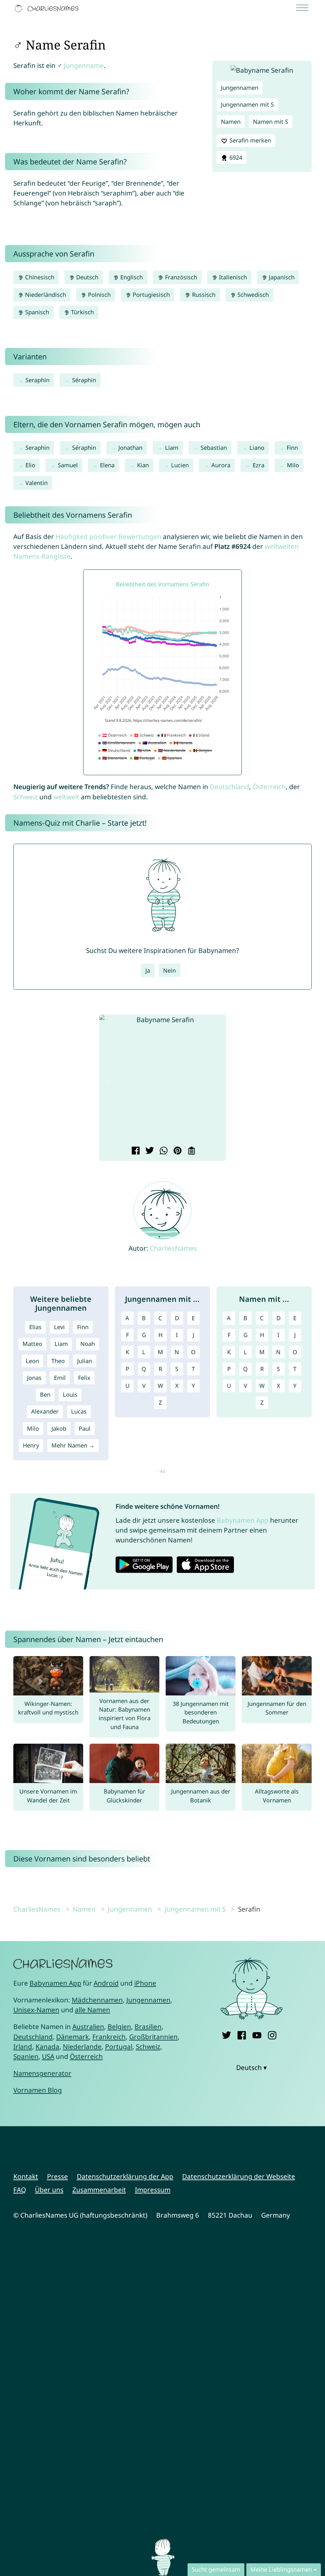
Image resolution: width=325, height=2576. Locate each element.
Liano (257, 448)
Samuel (68, 465)
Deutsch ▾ (252, 2067)
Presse (57, 2176)
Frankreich (109, 2037)
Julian (85, 1361)
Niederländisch (45, 295)
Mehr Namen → (73, 1445)
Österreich (269, 787)
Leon (32, 1361)
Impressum (153, 2190)
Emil (60, 1378)
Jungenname (84, 65)
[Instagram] (272, 2034)
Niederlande (82, 2047)
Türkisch (82, 312)
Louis (70, 1395)
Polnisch (99, 295)
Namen (231, 122)
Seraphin (37, 380)
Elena (107, 465)
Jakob (59, 1428)
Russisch (203, 295)
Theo (58, 1361)
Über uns (49, 2190)
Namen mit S (271, 122)
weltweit (66, 797)
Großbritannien (153, 2037)
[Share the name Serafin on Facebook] (135, 1151)
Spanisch (36, 312)
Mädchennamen (97, 2000)
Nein (169, 970)
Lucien (180, 465)
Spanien (26, 2056)
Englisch (131, 277)
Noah (88, 1344)
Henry (31, 1445)
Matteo (32, 1344)
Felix (84, 1378)
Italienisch (232, 277)
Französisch (180, 277)
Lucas (79, 1411)
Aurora (221, 465)
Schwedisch (252, 295)
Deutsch (86, 277)
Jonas (34, 1378)
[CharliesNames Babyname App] (48, 9)
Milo (293, 465)
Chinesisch (39, 277)
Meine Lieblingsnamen (281, 2569)
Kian (143, 465)
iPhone (145, 1983)
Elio (30, 465)
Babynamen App (243, 1520)
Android (106, 1983)
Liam (172, 448)
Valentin (36, 483)
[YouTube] (257, 2034)
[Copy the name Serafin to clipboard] (191, 1151)
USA (48, 2056)
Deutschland (229, 787)
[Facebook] (242, 2034)
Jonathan (130, 448)
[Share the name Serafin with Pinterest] (177, 1151)
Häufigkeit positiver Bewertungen (108, 536)
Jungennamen (240, 88)
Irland (23, 2047)
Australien (88, 2027)
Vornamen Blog (38, 2090)
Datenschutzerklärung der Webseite (239, 2176)
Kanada (47, 2047)
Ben (45, 1395)
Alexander (45, 1411)
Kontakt (26, 2176)
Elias (35, 1327)
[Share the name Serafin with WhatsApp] (163, 1151)
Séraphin (84, 380)
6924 (235, 157)
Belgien (119, 2027)
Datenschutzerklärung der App (125, 2176)
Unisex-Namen (36, 2010)
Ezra (259, 465)
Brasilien (148, 2027)
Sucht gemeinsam (216, 2569)
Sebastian (214, 448)
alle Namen (93, 2010)
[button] (109, 1080)
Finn (292, 448)
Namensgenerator (42, 2073)
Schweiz (26, 797)
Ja (148, 970)
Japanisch (281, 277)
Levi (59, 1327)
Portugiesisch (150, 295)
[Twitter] (226, 2034)
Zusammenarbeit (99, 2190)
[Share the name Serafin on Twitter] (149, 1151)
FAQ (20, 2190)
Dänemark (73, 2037)
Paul (85, 1428)
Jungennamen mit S (247, 104)
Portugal (119, 2047)
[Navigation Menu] (304, 8)
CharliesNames (173, 1248)
